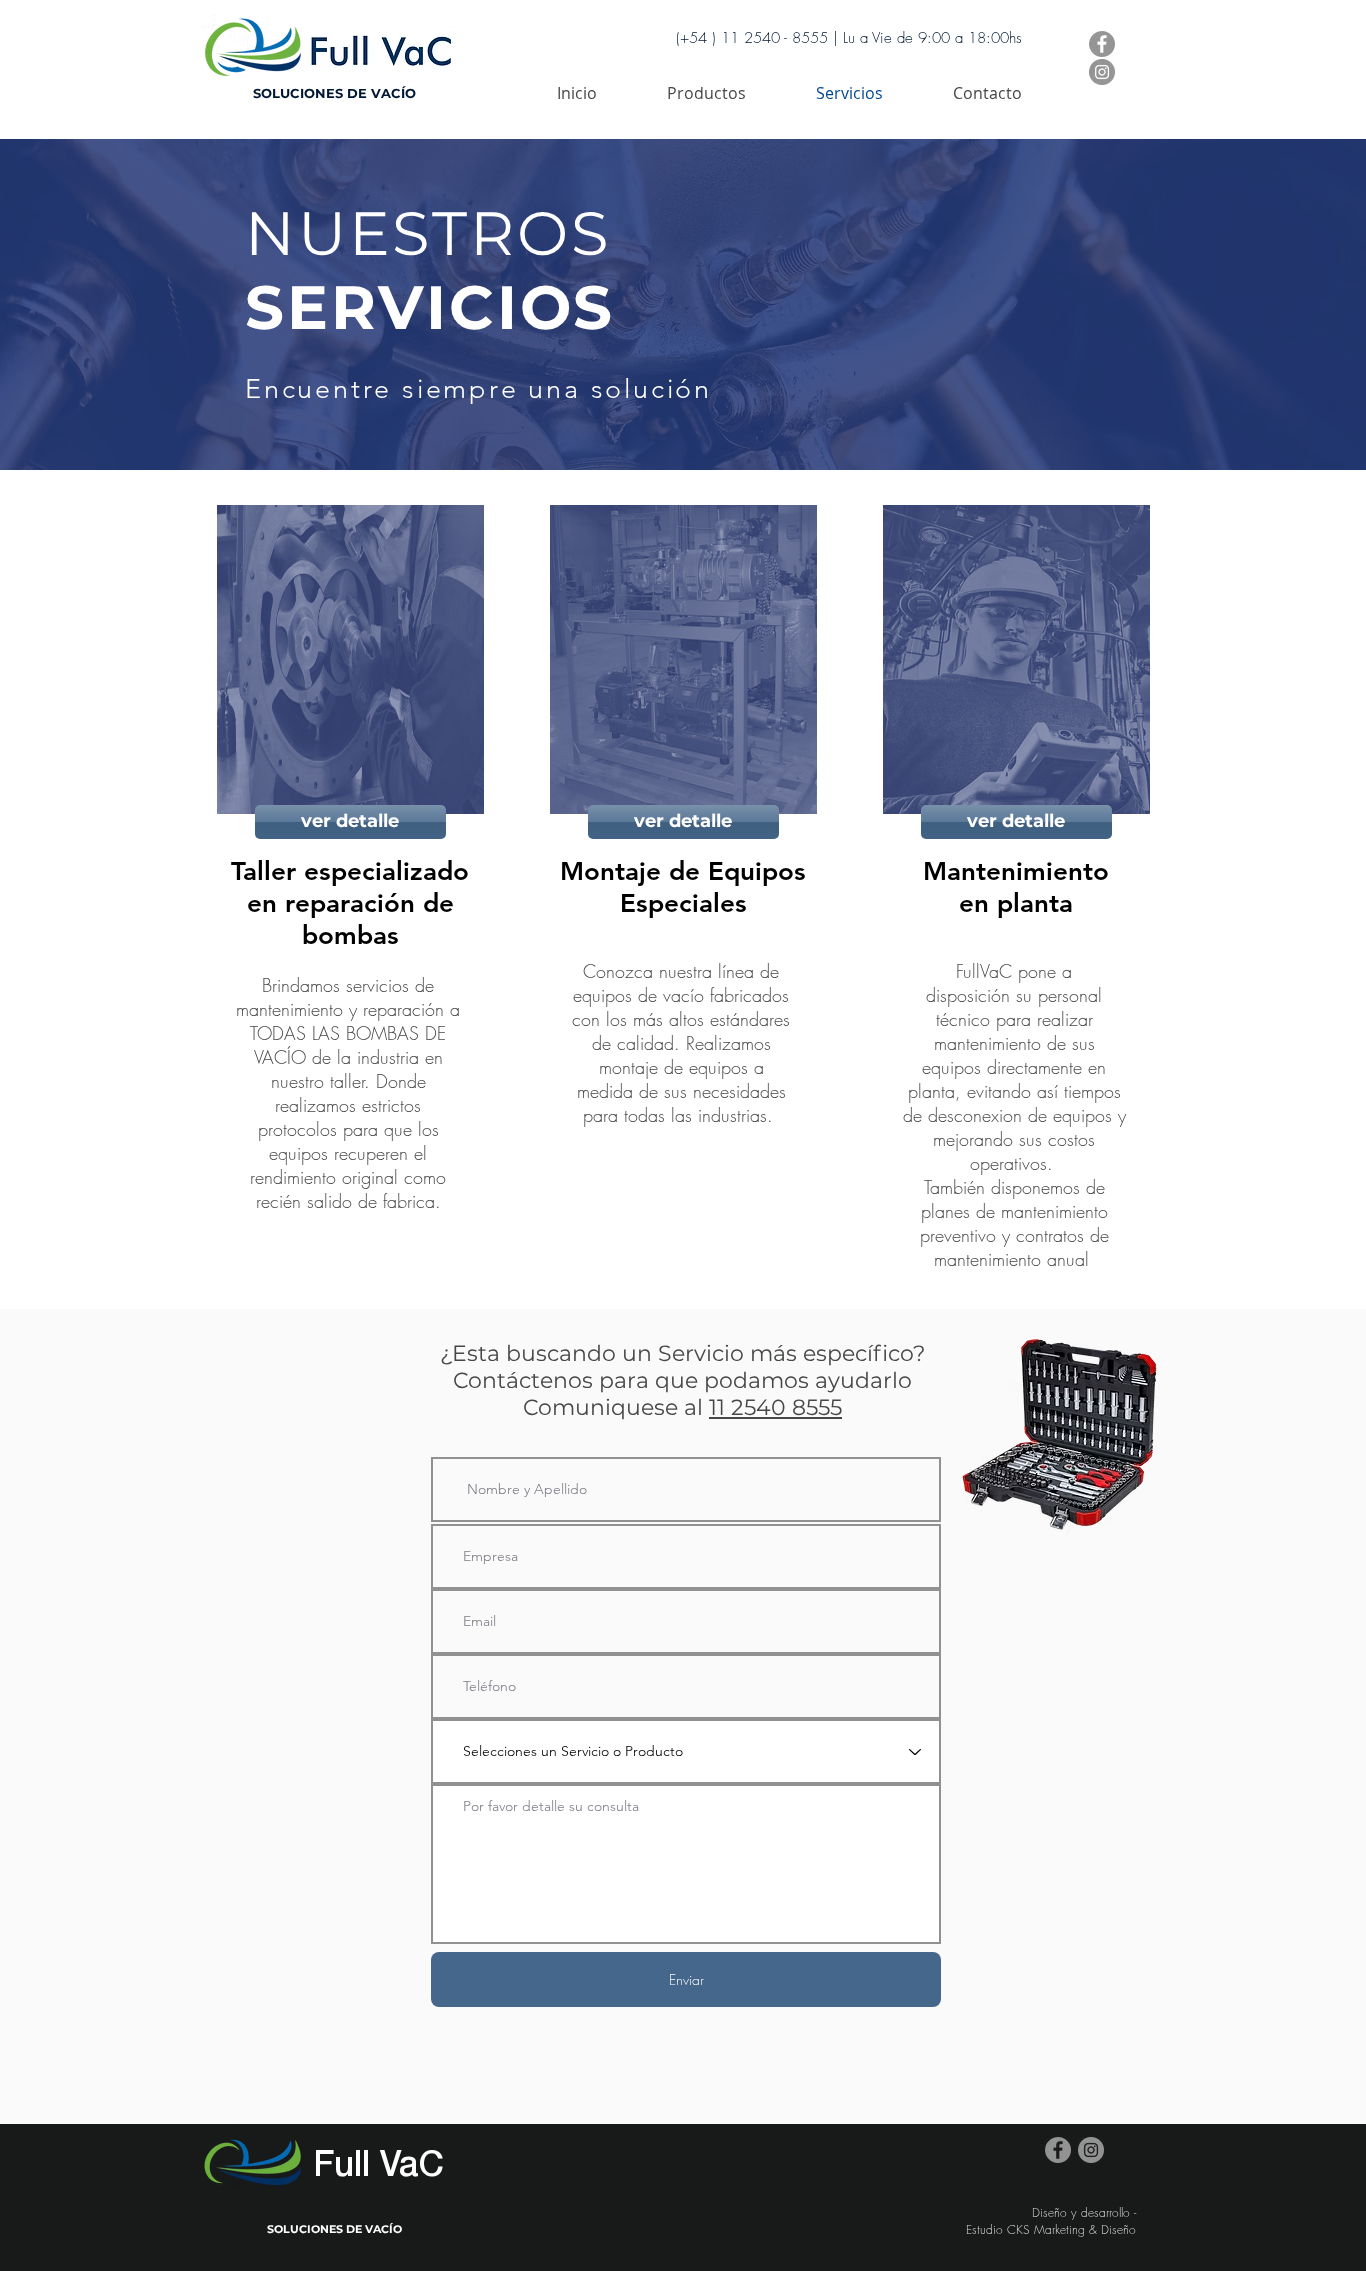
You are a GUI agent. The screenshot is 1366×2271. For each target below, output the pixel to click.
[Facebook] (1102, 44)
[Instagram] (1102, 72)
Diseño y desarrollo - (1084, 2212)
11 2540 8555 (775, 1407)
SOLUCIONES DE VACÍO (334, 93)
